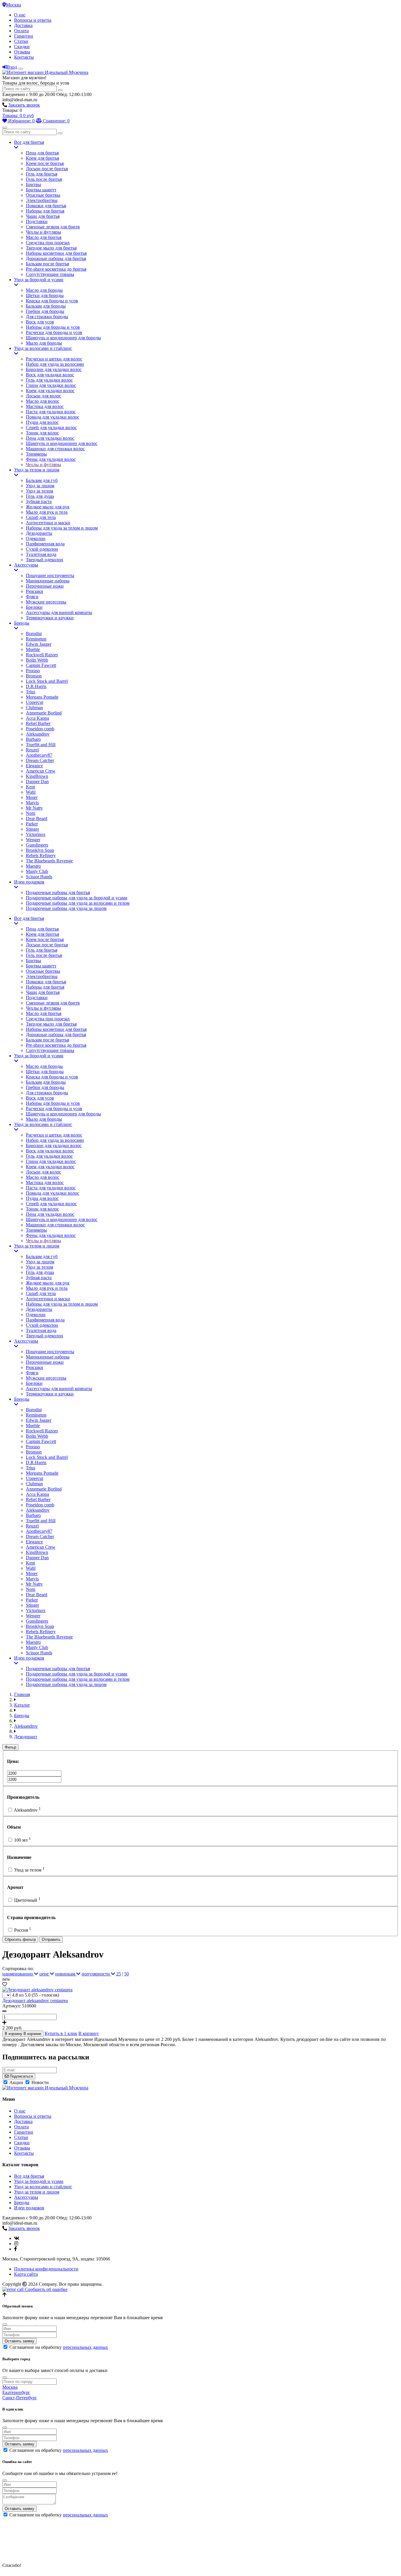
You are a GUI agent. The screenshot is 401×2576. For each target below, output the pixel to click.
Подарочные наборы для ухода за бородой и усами (77, 898)
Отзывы (22, 52)
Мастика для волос (45, 406)
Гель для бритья (42, 174)
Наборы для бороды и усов (53, 327)
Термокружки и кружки (50, 618)
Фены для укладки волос (51, 459)
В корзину (89, 2033)
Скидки (22, 47)
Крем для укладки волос (50, 391)
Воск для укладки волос (50, 375)
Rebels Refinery (41, 855)
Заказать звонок (24, 105)
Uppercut (34, 702)
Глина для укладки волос (51, 385)
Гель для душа (40, 496)
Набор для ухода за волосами (55, 364)
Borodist (34, 634)
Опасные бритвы (43, 195)
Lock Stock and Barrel (47, 681)
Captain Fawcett (41, 665)
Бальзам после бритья (47, 264)
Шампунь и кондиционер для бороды (63, 338)
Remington (36, 639)
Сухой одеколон (42, 549)
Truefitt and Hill (41, 745)
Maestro (33, 866)
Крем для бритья (42, 158)
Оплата (21, 31)
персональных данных (85, 2347)
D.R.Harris (36, 686)
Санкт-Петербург (20, 2398)
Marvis (32, 803)
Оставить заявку (20, 2341)
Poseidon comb (40, 729)
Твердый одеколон (44, 560)
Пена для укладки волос (50, 438)
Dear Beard (37, 819)
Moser (32, 797)
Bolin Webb (37, 660)
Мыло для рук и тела (47, 512)
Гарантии (24, 36)
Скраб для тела (41, 517)
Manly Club (37, 871)
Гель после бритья (44, 179)
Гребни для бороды (45, 311)
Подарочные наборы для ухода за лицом (66, 908)
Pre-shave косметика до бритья (56, 269)
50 (127, 1974)
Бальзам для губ (42, 480)
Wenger (33, 840)
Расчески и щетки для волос (54, 359)
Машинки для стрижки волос (55, 449)
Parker (32, 824)
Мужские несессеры (46, 602)
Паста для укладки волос (51, 412)
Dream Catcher (40, 760)
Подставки (37, 221)
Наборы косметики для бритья (56, 253)
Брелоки (34, 607)
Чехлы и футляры (43, 232)
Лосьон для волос (43, 396)
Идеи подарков (29, 882)
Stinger (32, 829)
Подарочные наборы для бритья (58, 892)
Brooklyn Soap (40, 850)
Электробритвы (42, 200)
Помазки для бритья (46, 206)
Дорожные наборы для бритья (56, 258)
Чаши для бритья (43, 216)
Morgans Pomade (42, 697)
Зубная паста (39, 501)
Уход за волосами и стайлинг (43, 348)
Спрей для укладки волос (51, 428)
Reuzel (32, 750)
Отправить (51, 1939)
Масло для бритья (44, 237)
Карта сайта (26, 2274)
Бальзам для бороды (46, 306)
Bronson (34, 676)
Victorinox (36, 834)
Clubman (34, 708)
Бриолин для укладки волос (54, 369)
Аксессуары (26, 565)
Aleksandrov (38, 734)
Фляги (32, 597)
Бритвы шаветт (41, 190)
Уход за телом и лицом (37, 470)
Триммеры (36, 454)
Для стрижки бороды (47, 317)
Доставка (23, 25)
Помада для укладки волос (53, 417)
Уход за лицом (40, 486)
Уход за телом (39, 491)
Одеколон (36, 538)
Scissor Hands (39, 877)
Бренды (22, 623)
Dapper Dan (37, 782)
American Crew (41, 771)
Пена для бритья (42, 153)
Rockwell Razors (42, 655)
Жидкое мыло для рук (48, 507)
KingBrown (37, 776)
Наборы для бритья (45, 211)
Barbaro (33, 739)
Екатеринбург (16, 2392)
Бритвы (33, 184)
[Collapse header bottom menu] (5, 128)
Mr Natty (34, 808)
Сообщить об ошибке (46, 2289)
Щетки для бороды (45, 295)
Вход (12, 67)
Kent (30, 787)
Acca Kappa (37, 718)
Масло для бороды (44, 290)
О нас (20, 15)
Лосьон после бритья (47, 169)
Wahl (31, 792)
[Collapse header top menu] (21, 69)
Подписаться (21, 2076)
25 (119, 1974)
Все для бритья (29, 142)
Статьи (21, 41)
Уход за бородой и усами (39, 280)
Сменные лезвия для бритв (53, 227)
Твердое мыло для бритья (51, 248)
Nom (31, 813)
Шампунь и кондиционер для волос (62, 443)
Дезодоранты (39, 533)
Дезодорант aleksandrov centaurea (35, 2001)
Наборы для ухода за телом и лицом (62, 528)
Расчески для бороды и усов (54, 332)
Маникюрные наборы (48, 581)
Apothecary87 (39, 755)
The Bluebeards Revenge (49, 861)
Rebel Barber (38, 723)
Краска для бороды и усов (52, 301)
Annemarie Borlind (44, 713)
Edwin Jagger (39, 644)
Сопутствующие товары (50, 274)
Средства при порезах (48, 243)
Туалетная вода (41, 554)
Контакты (24, 57)
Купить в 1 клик (61, 2033)
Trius (31, 692)
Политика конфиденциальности (46, 2269)
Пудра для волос (42, 422)
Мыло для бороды (44, 343)
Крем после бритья (45, 163)
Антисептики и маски (48, 523)
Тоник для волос (42, 433)
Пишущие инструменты (50, 575)
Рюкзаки (34, 591)
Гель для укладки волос (49, 380)
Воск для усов (40, 322)
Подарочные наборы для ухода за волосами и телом (78, 903)
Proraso (33, 671)
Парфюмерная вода (45, 544)
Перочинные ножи (45, 586)
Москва (14, 5)
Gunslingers (37, 845)
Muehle (33, 649)
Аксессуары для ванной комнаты (59, 612)
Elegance (34, 766)
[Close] (5, 2324)
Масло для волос (43, 401)
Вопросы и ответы (33, 20)
